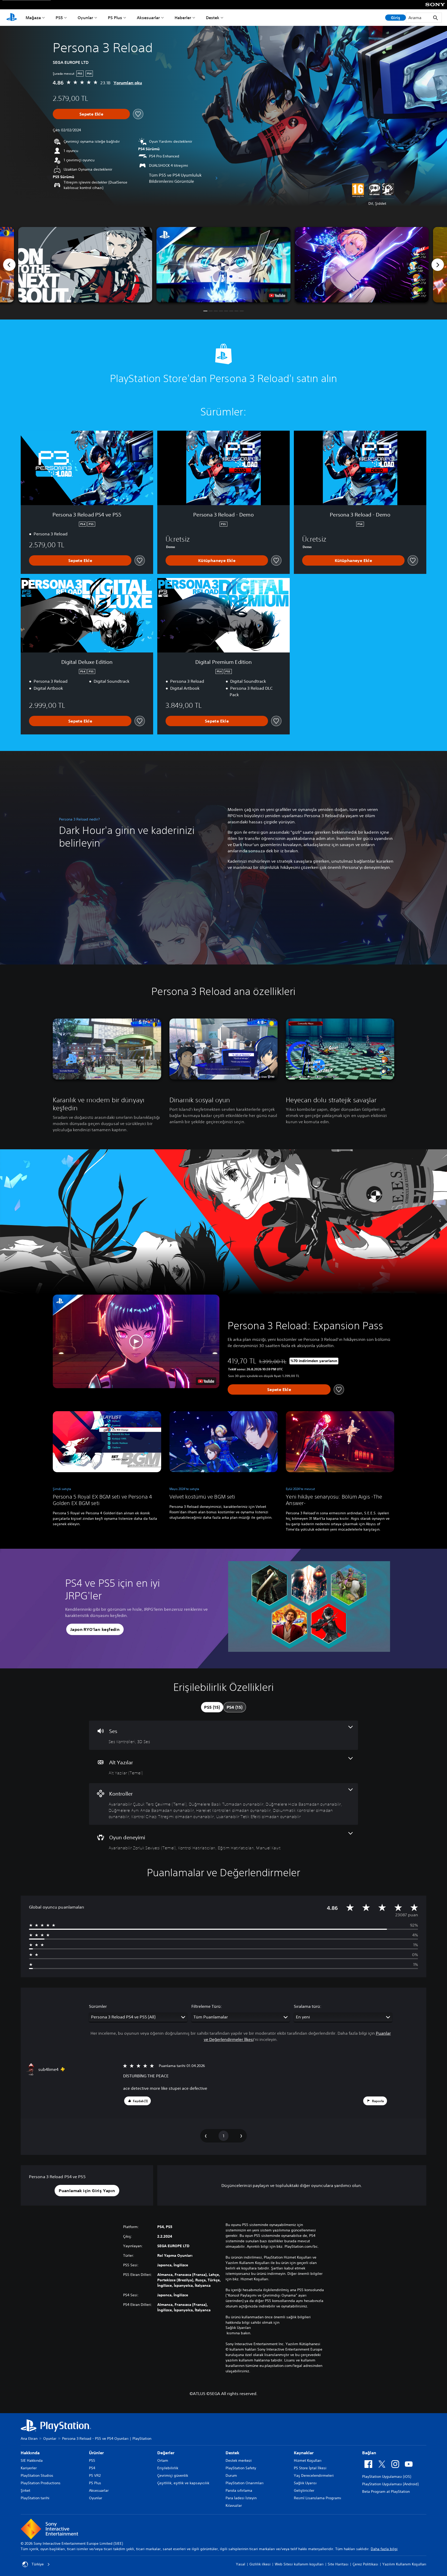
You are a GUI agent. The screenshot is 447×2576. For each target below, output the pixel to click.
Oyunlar (85, 18)
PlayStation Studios (37, 2475)
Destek (213, 18)
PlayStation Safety (241, 2468)
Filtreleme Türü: (207, 2006)
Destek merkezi (239, 2460)
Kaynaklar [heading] (304, 2453)
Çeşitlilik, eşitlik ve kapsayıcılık (183, 2483)
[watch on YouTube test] (277, 295)
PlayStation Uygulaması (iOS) (387, 2476)
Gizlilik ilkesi (260, 2564)
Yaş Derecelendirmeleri (314, 2475)
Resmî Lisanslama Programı (318, 2498)
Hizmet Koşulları (308, 2460)
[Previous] (9, 265)
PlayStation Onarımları (245, 2483)
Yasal (241, 2564)
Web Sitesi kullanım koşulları (299, 2564)
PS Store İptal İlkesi (310, 2468)
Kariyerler (29, 2468)
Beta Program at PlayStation (386, 2491)
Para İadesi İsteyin (241, 2498)
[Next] (438, 265)
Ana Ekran (29, 2438)
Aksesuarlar (148, 18)
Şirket (25, 2490)
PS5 (59, 18)
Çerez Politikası (365, 2564)
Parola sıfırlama (239, 2490)
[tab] (212, 1707)
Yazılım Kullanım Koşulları (404, 2564)
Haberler (183, 18)
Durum (231, 2475)
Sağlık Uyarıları (238, 2328)
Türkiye (38, 2564)
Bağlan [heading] (369, 2453)
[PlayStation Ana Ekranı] (12, 18)
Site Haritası (338, 2564)
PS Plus (115, 18)
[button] (224, 265)
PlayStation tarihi (35, 2498)
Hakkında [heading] (30, 2453)
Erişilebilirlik (168, 2468)
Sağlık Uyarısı (305, 2483)
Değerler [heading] (166, 2453)
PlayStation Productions (41, 2483)
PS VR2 (95, 2475)
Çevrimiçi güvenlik (173, 2475)
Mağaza (33, 18)
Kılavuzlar (234, 2505)
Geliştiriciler (304, 2490)
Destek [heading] (232, 2453)
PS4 (92, 2468)
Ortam (163, 2460)
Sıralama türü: (308, 2006)
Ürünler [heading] (96, 2453)
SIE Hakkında (32, 2460)
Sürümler (98, 2006)
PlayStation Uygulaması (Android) (390, 2484)
